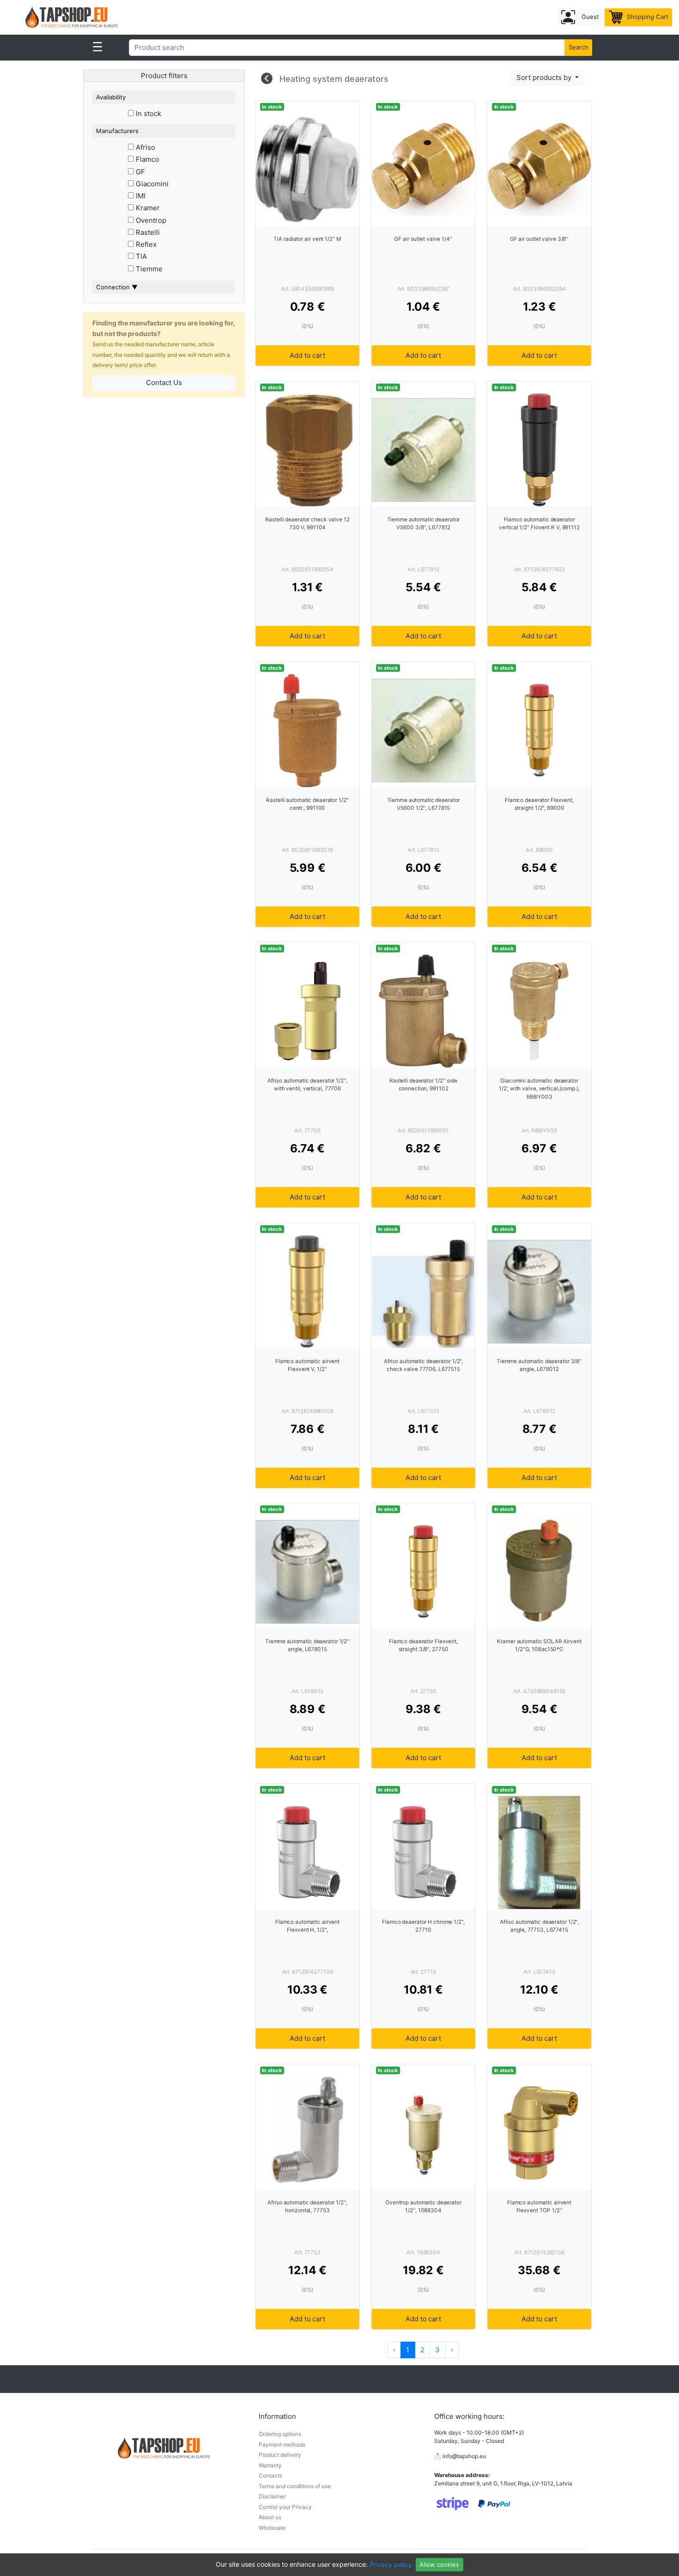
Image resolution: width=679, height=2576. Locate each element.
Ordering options (280, 2434)
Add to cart (307, 355)
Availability (111, 97)
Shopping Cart (647, 17)
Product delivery (280, 2455)
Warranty (270, 2465)
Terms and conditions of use (295, 2486)
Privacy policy (391, 2564)
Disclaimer (272, 2496)
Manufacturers (117, 131)
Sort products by (545, 77)
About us (270, 2517)
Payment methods (282, 2444)
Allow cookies (439, 2564)
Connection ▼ (117, 287)
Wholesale (272, 2528)
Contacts (270, 2475)
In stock (148, 113)
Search (579, 47)
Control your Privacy (285, 2507)
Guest (589, 17)
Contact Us (164, 382)
